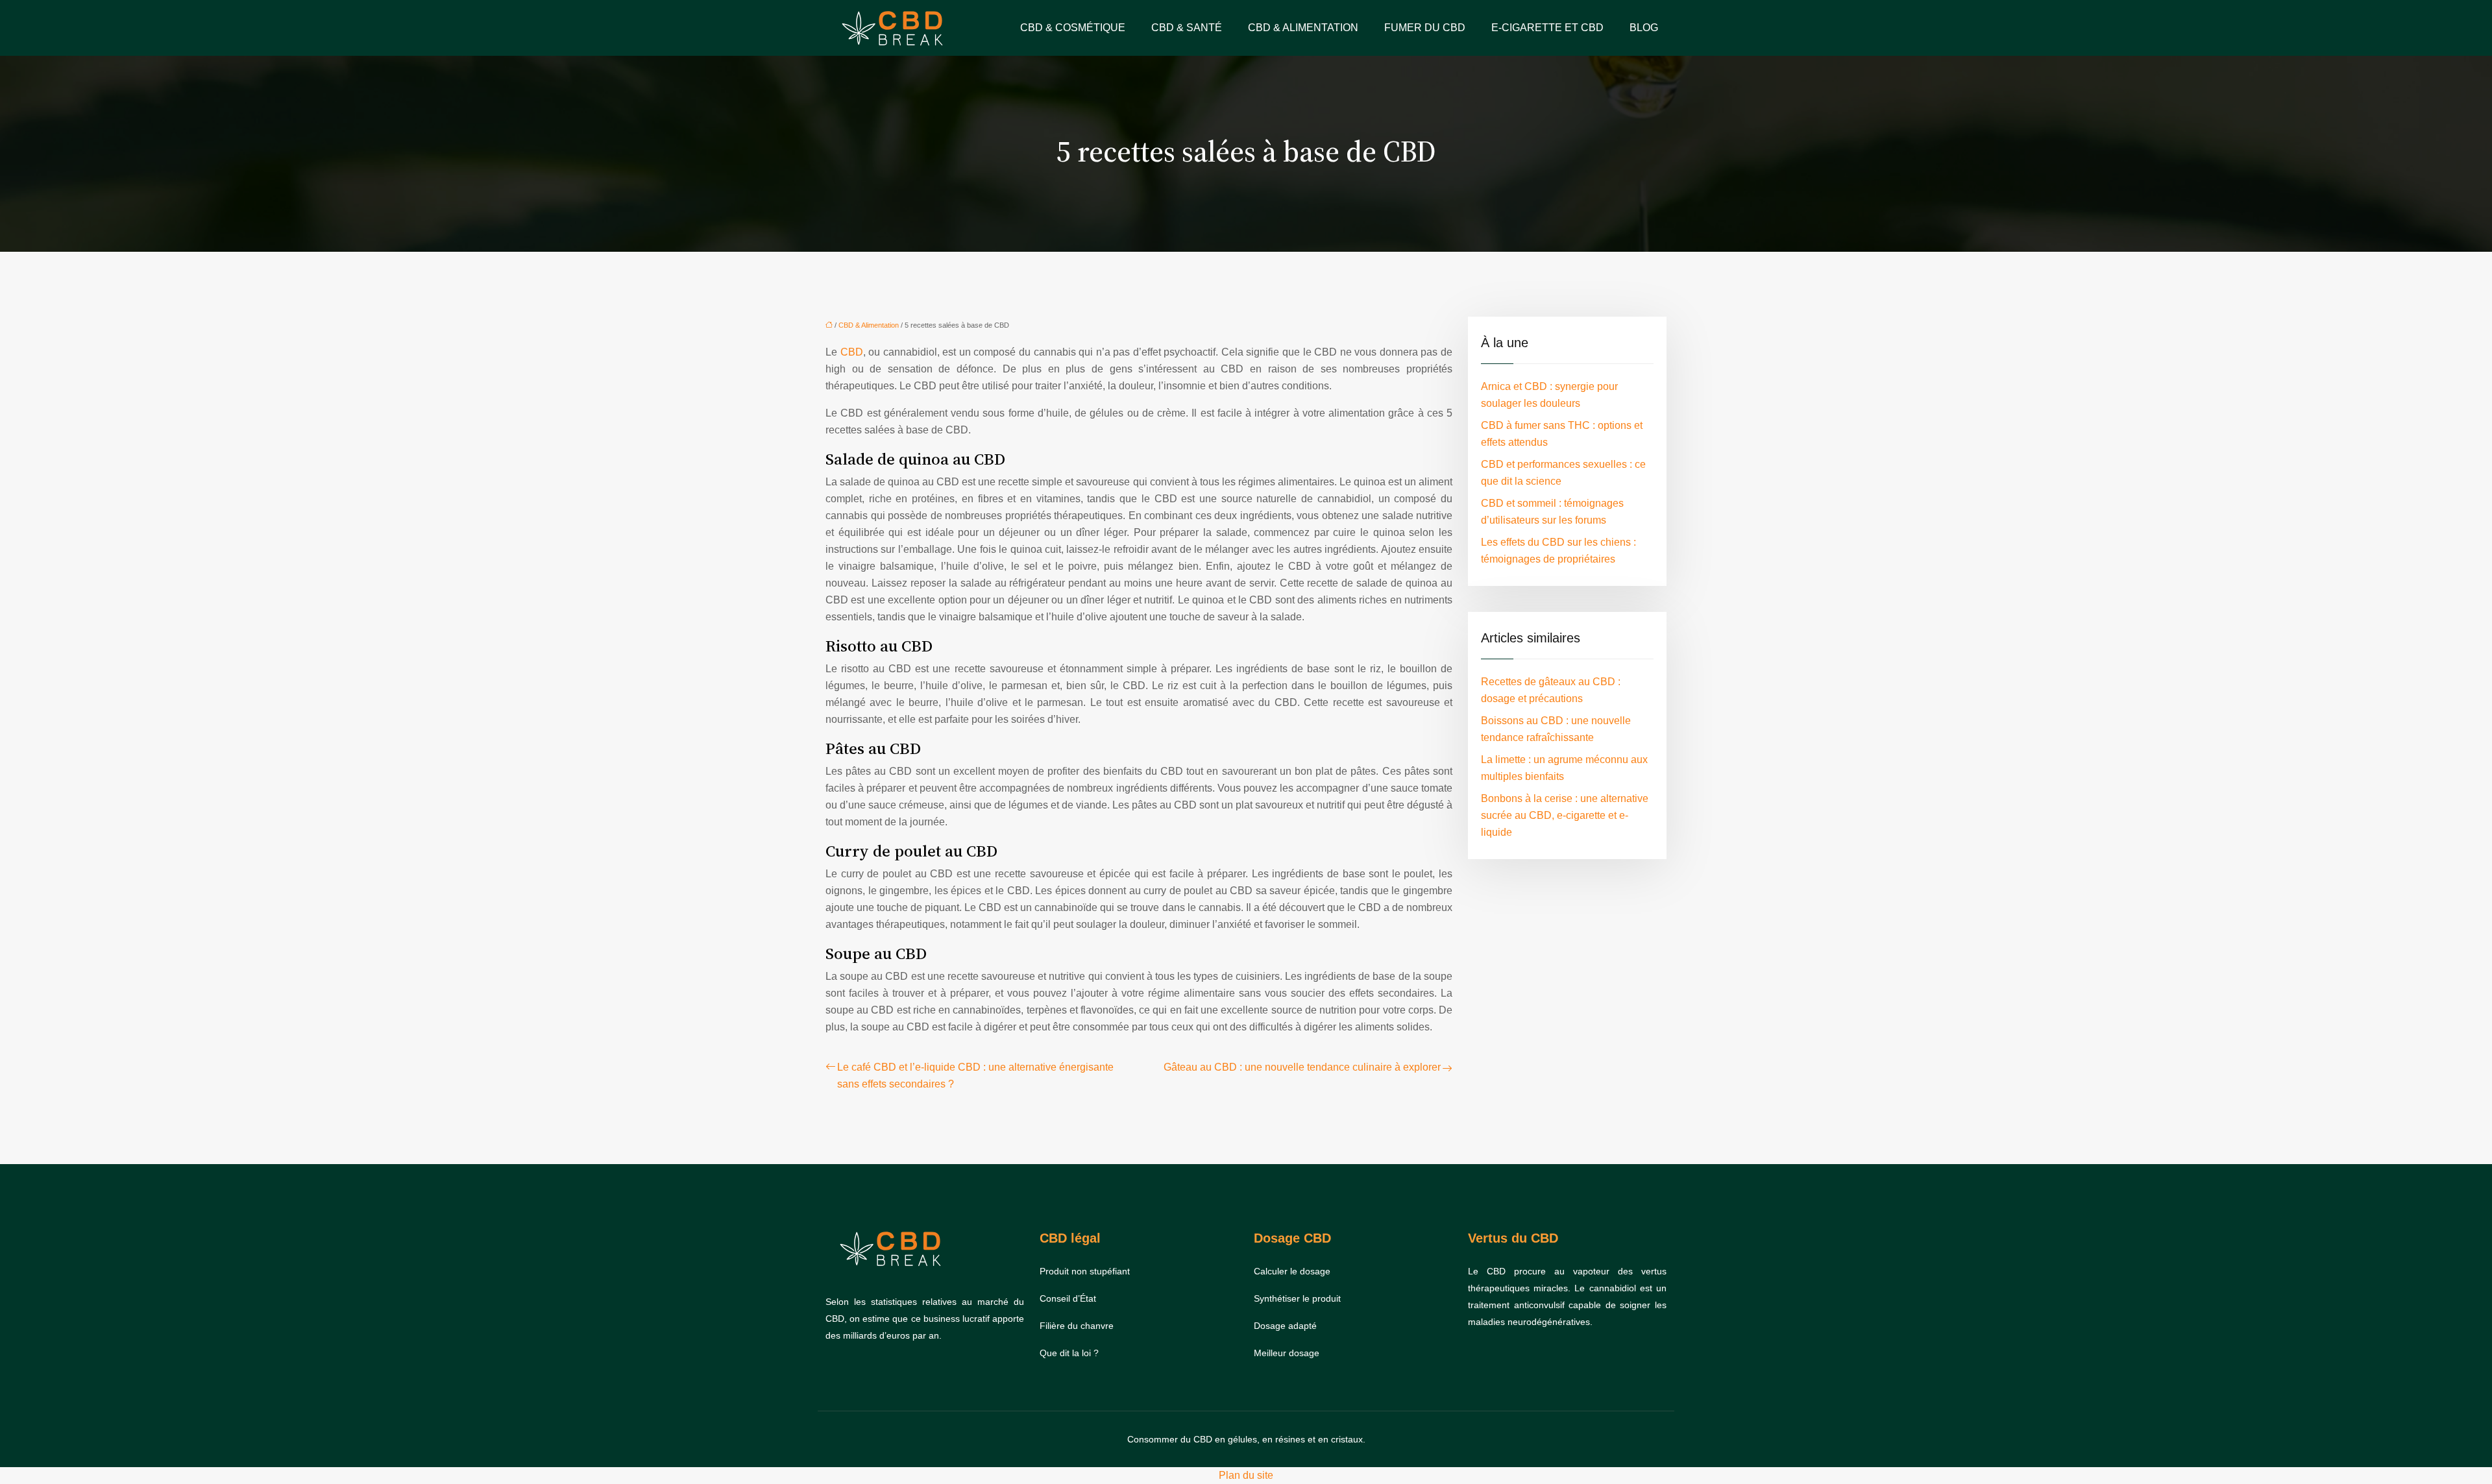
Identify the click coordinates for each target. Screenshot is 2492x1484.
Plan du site (1246, 1475)
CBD (852, 352)
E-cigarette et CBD (1547, 28)
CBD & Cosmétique (1073, 28)
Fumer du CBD (1425, 28)
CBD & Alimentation (1303, 28)
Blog (1644, 28)
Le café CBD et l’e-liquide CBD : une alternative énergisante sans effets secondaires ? (975, 1076)
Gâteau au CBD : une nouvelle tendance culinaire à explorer (1302, 1067)
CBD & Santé (1187, 28)
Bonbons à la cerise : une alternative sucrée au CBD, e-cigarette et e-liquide (1565, 815)
